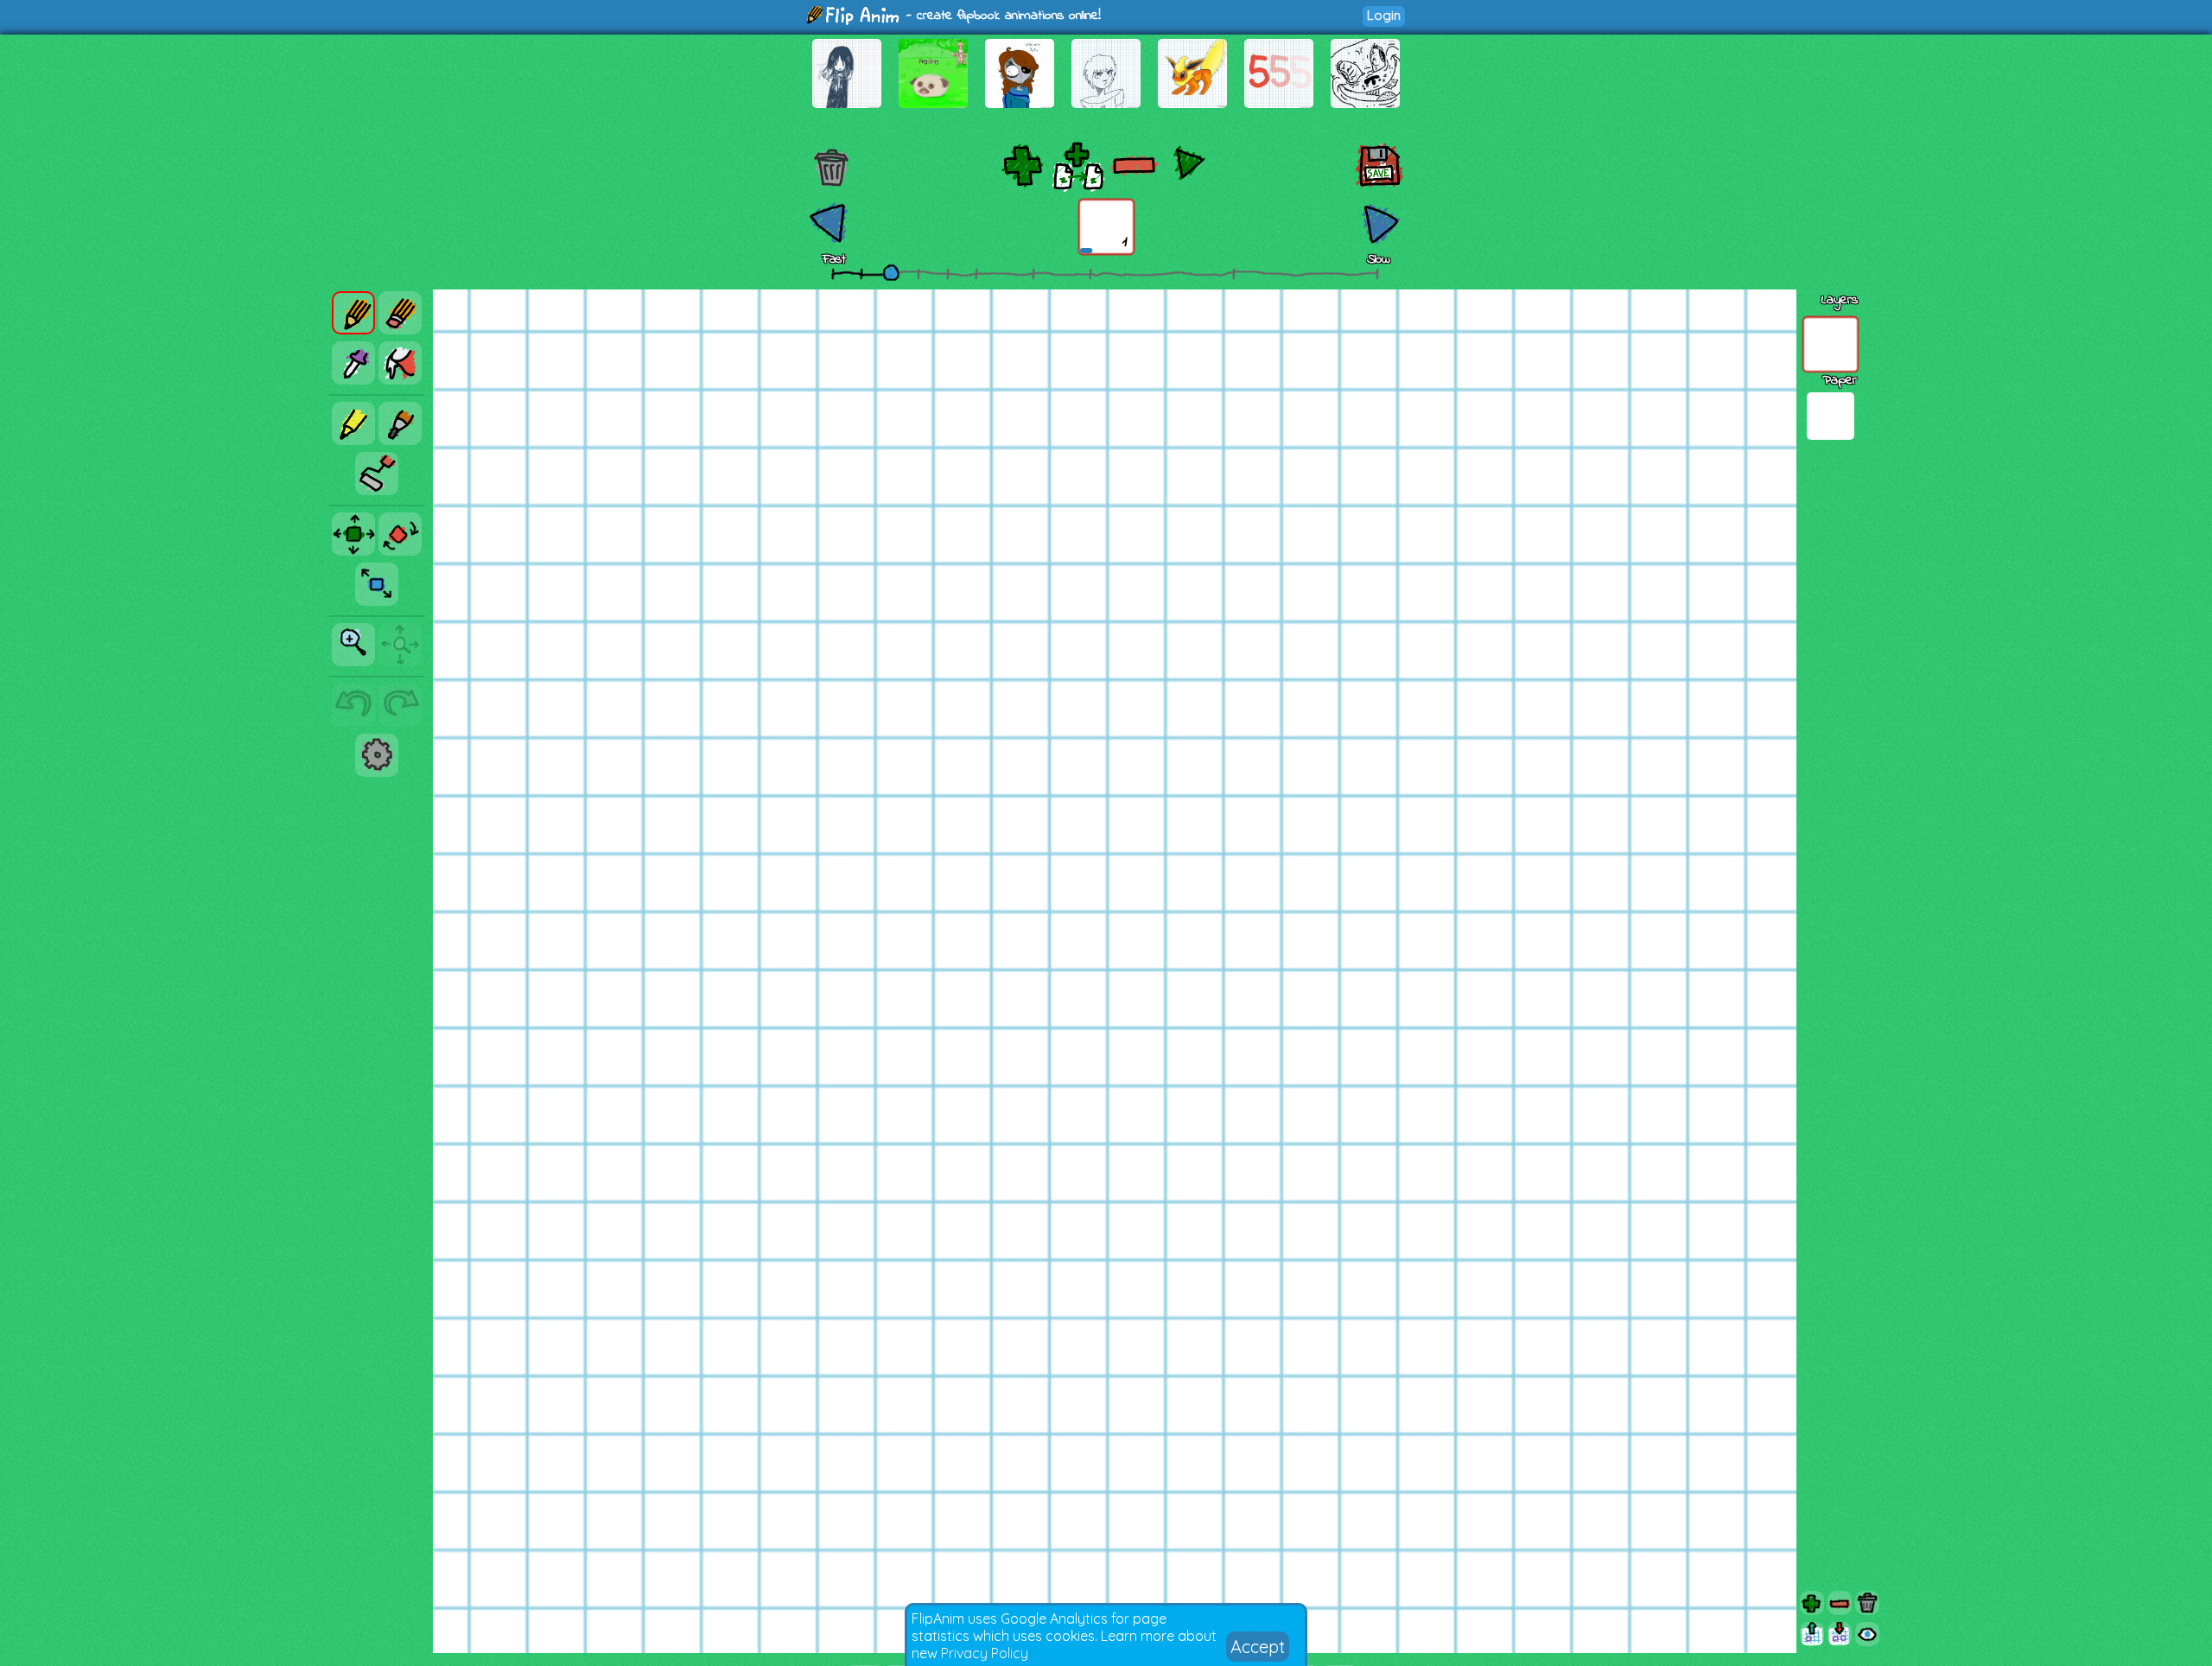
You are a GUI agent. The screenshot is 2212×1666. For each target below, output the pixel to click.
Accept (1258, 1647)
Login (1384, 15)
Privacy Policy (985, 1653)
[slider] (891, 272)
